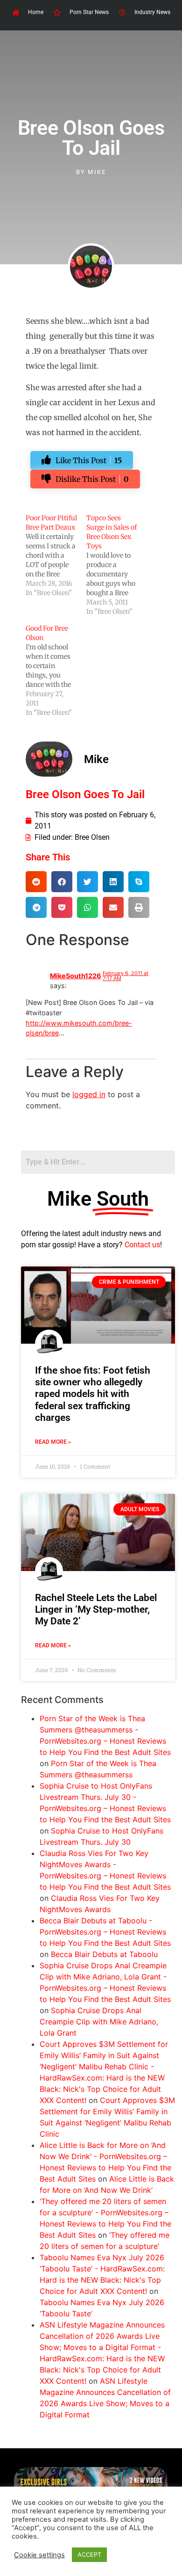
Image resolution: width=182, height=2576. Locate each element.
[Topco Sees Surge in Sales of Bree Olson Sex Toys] (117, 565)
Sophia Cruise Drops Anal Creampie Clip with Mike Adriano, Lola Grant (99, 2022)
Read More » (53, 1442)
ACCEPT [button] (89, 2554)
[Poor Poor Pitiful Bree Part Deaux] (56, 555)
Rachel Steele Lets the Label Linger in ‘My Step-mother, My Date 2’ (96, 1609)
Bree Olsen (92, 837)
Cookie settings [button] (39, 2555)
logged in (89, 1094)
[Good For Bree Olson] (56, 670)
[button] (36, 882)
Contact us (142, 1245)
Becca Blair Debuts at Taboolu (104, 1954)
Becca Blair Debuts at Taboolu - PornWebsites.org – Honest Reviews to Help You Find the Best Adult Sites (105, 1932)
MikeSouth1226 (76, 976)
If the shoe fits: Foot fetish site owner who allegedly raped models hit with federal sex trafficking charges (93, 1394)
